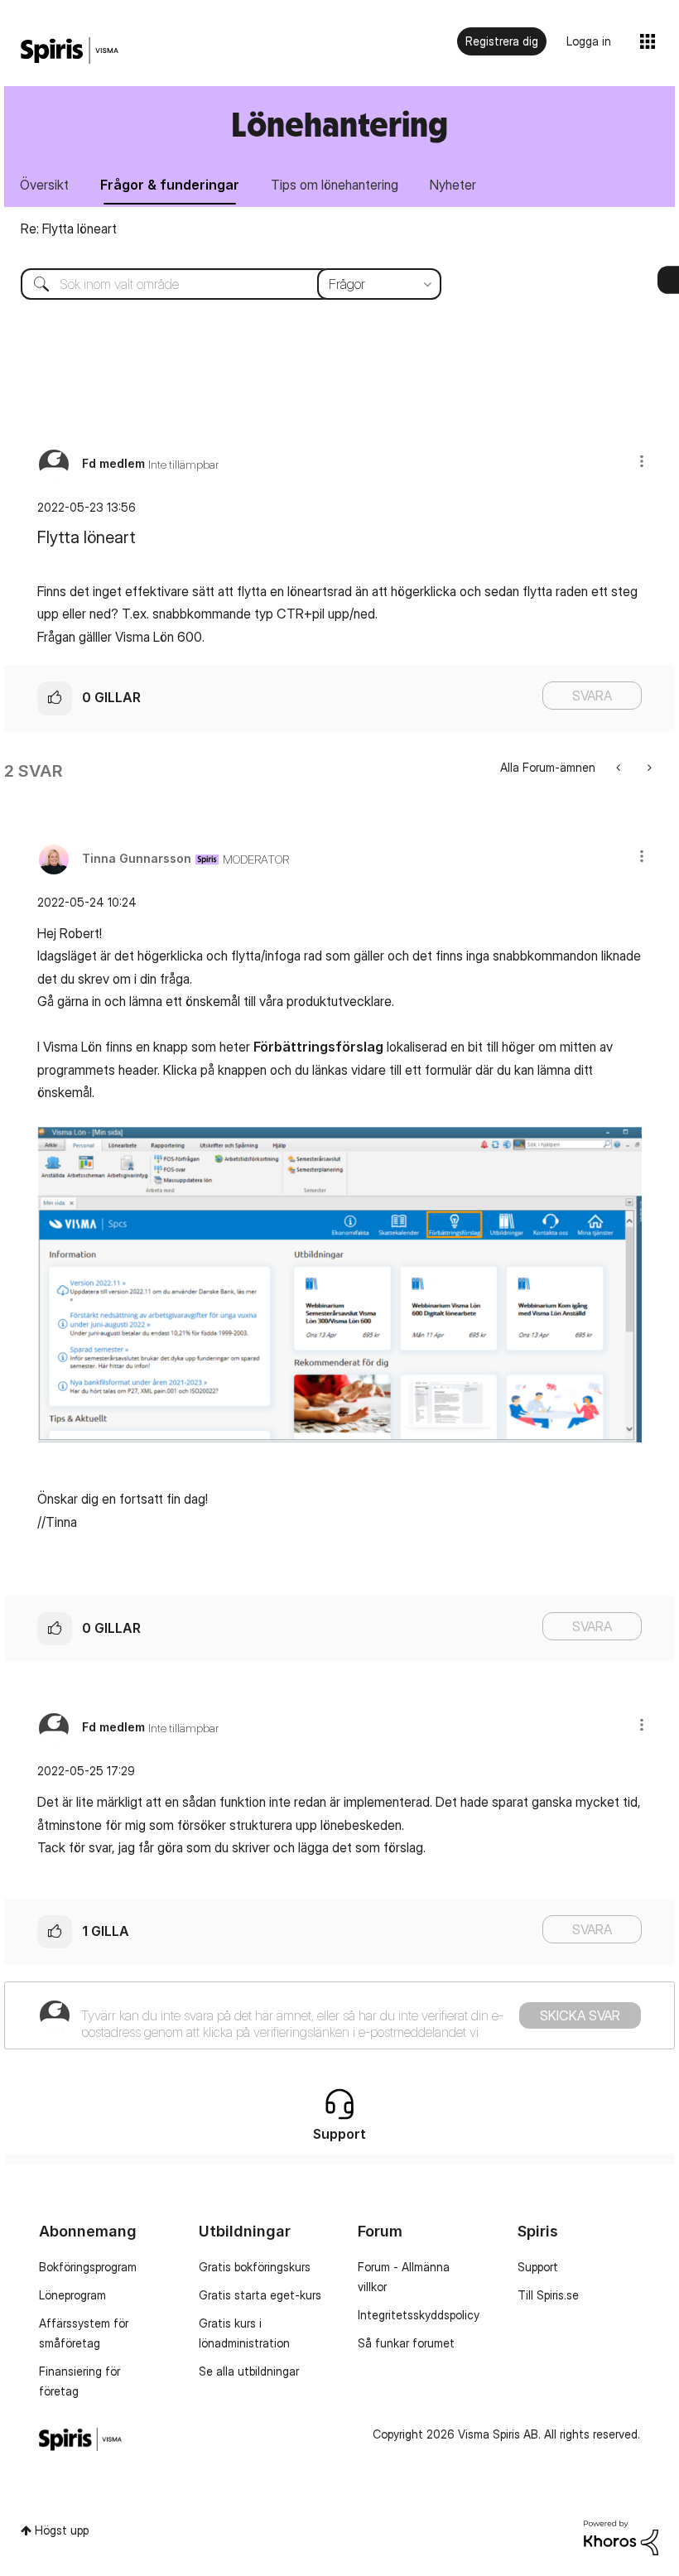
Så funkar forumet (406, 2343)
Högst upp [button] (62, 2530)
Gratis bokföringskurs (255, 2267)
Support (538, 2267)
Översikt (44, 185)
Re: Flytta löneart (69, 229)
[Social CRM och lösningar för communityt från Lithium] (621, 2537)
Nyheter (453, 185)
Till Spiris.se (548, 2295)
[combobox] (219, 284)
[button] (642, 461)
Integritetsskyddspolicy (419, 2315)
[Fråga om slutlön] (648, 767)
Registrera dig (502, 41)
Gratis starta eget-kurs (260, 2295)
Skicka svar (580, 2015)
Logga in (589, 41)
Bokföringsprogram (88, 2267)
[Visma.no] (70, 51)
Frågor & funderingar (170, 185)
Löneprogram (72, 2295)
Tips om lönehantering (335, 185)
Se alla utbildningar (249, 2371)
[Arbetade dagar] (620, 767)
